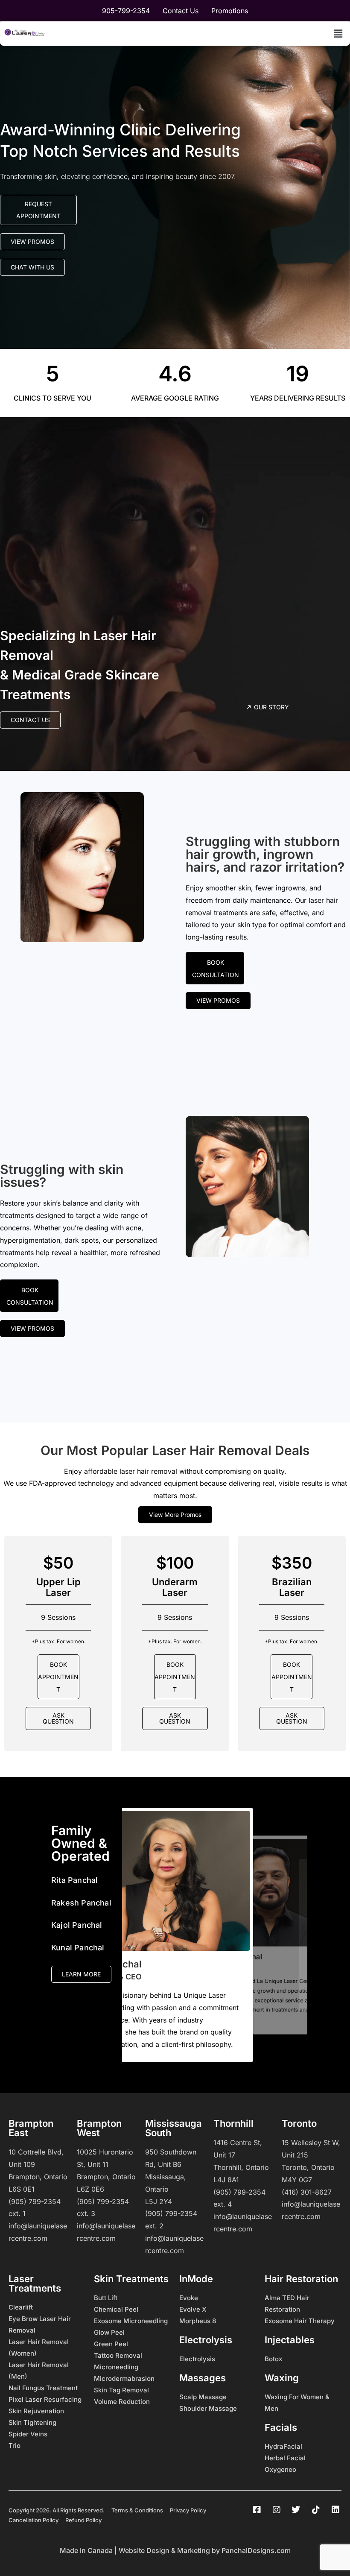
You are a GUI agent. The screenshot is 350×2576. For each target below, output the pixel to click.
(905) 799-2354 (35, 2201)
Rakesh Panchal (81, 1903)
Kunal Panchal (78, 1948)
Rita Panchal (74, 1880)
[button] (338, 34)
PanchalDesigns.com (256, 2550)
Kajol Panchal (77, 1925)
